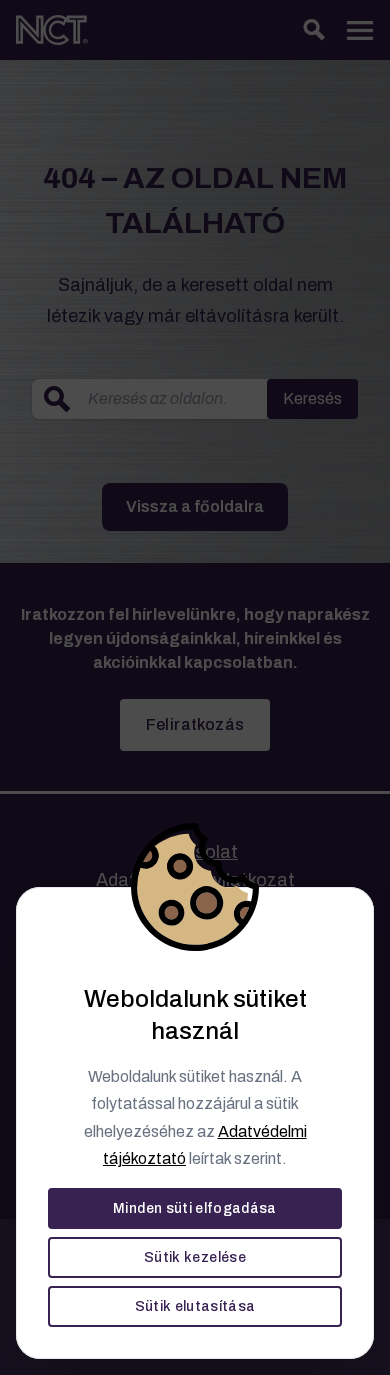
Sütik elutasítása (195, 1306)
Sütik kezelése (195, 1257)
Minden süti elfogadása (195, 1208)
